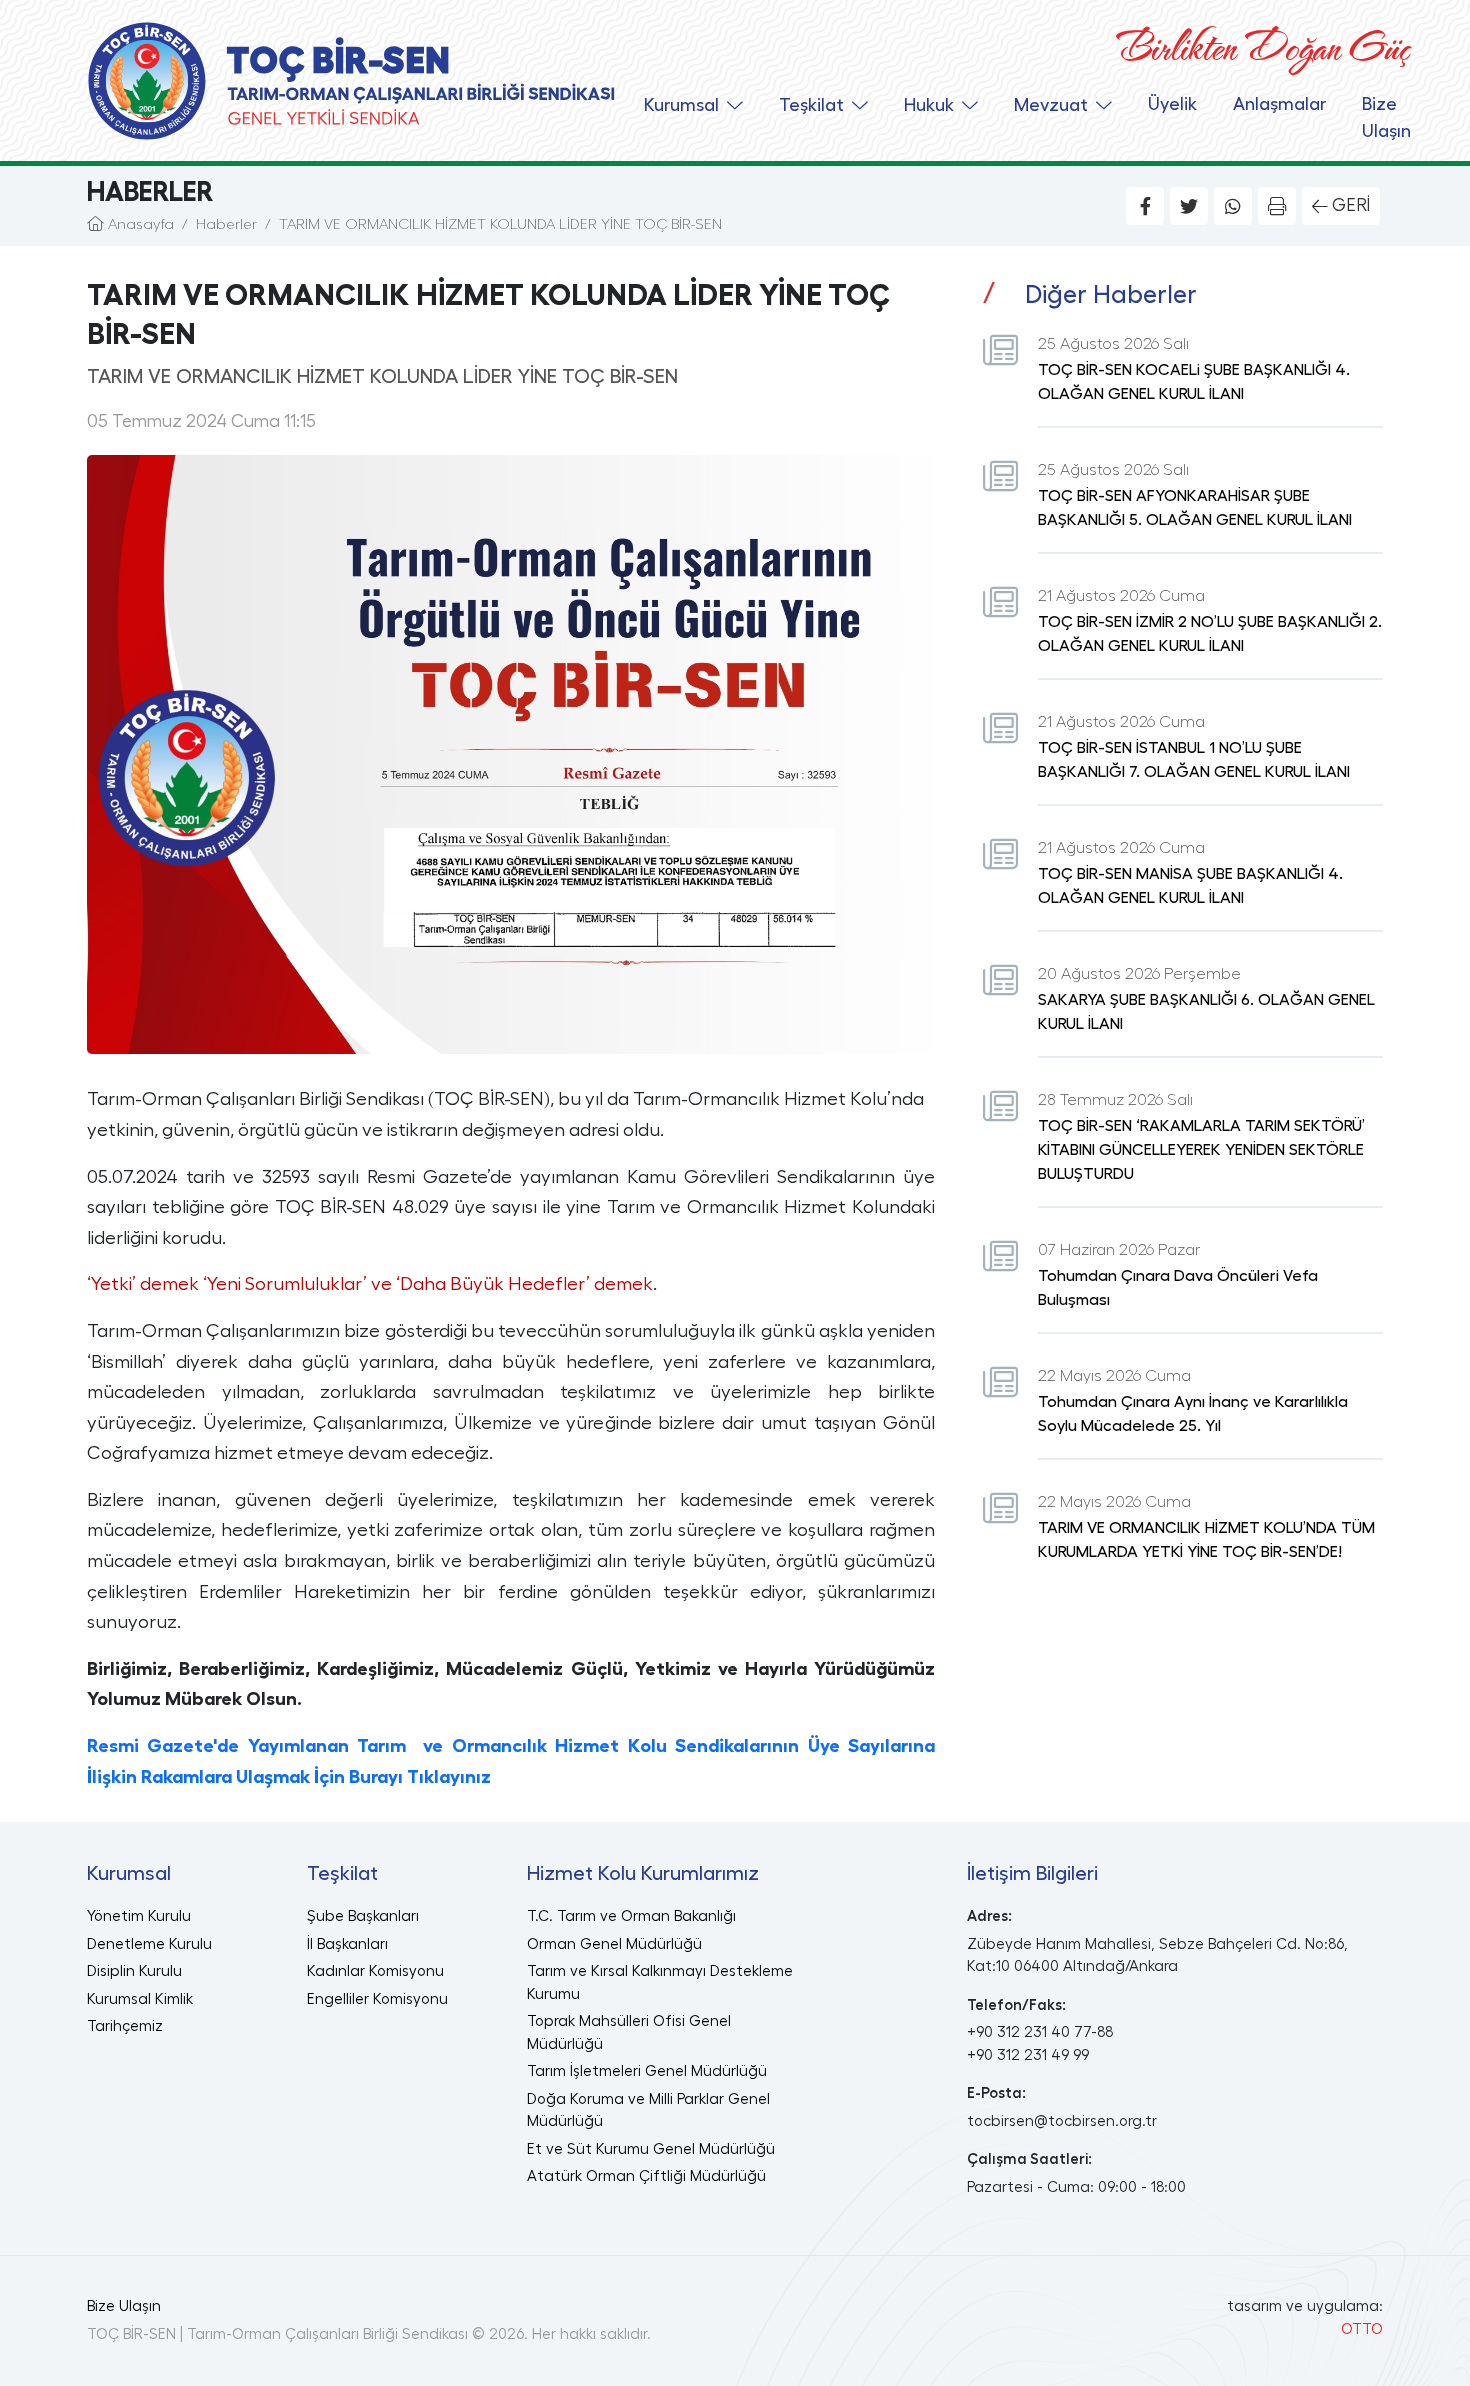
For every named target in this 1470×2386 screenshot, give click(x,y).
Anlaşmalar (1279, 104)
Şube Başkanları (363, 1916)
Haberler (226, 224)
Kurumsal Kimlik (140, 1999)
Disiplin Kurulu (134, 1971)
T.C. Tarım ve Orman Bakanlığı (631, 1916)
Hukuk (929, 105)
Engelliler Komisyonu (377, 1999)
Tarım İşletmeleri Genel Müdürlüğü (647, 2071)
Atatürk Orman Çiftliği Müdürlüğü (646, 2176)
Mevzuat (1051, 105)
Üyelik (1172, 104)
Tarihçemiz (125, 2026)
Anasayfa (139, 224)
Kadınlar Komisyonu (375, 1971)
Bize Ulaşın (1386, 117)
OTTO (1362, 2329)
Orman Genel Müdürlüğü (614, 1944)
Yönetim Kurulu (139, 1916)
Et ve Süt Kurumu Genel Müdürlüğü (651, 2149)
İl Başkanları (347, 1944)
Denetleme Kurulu (149, 1944)
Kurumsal (681, 105)
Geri (1351, 205)
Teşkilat (811, 105)
